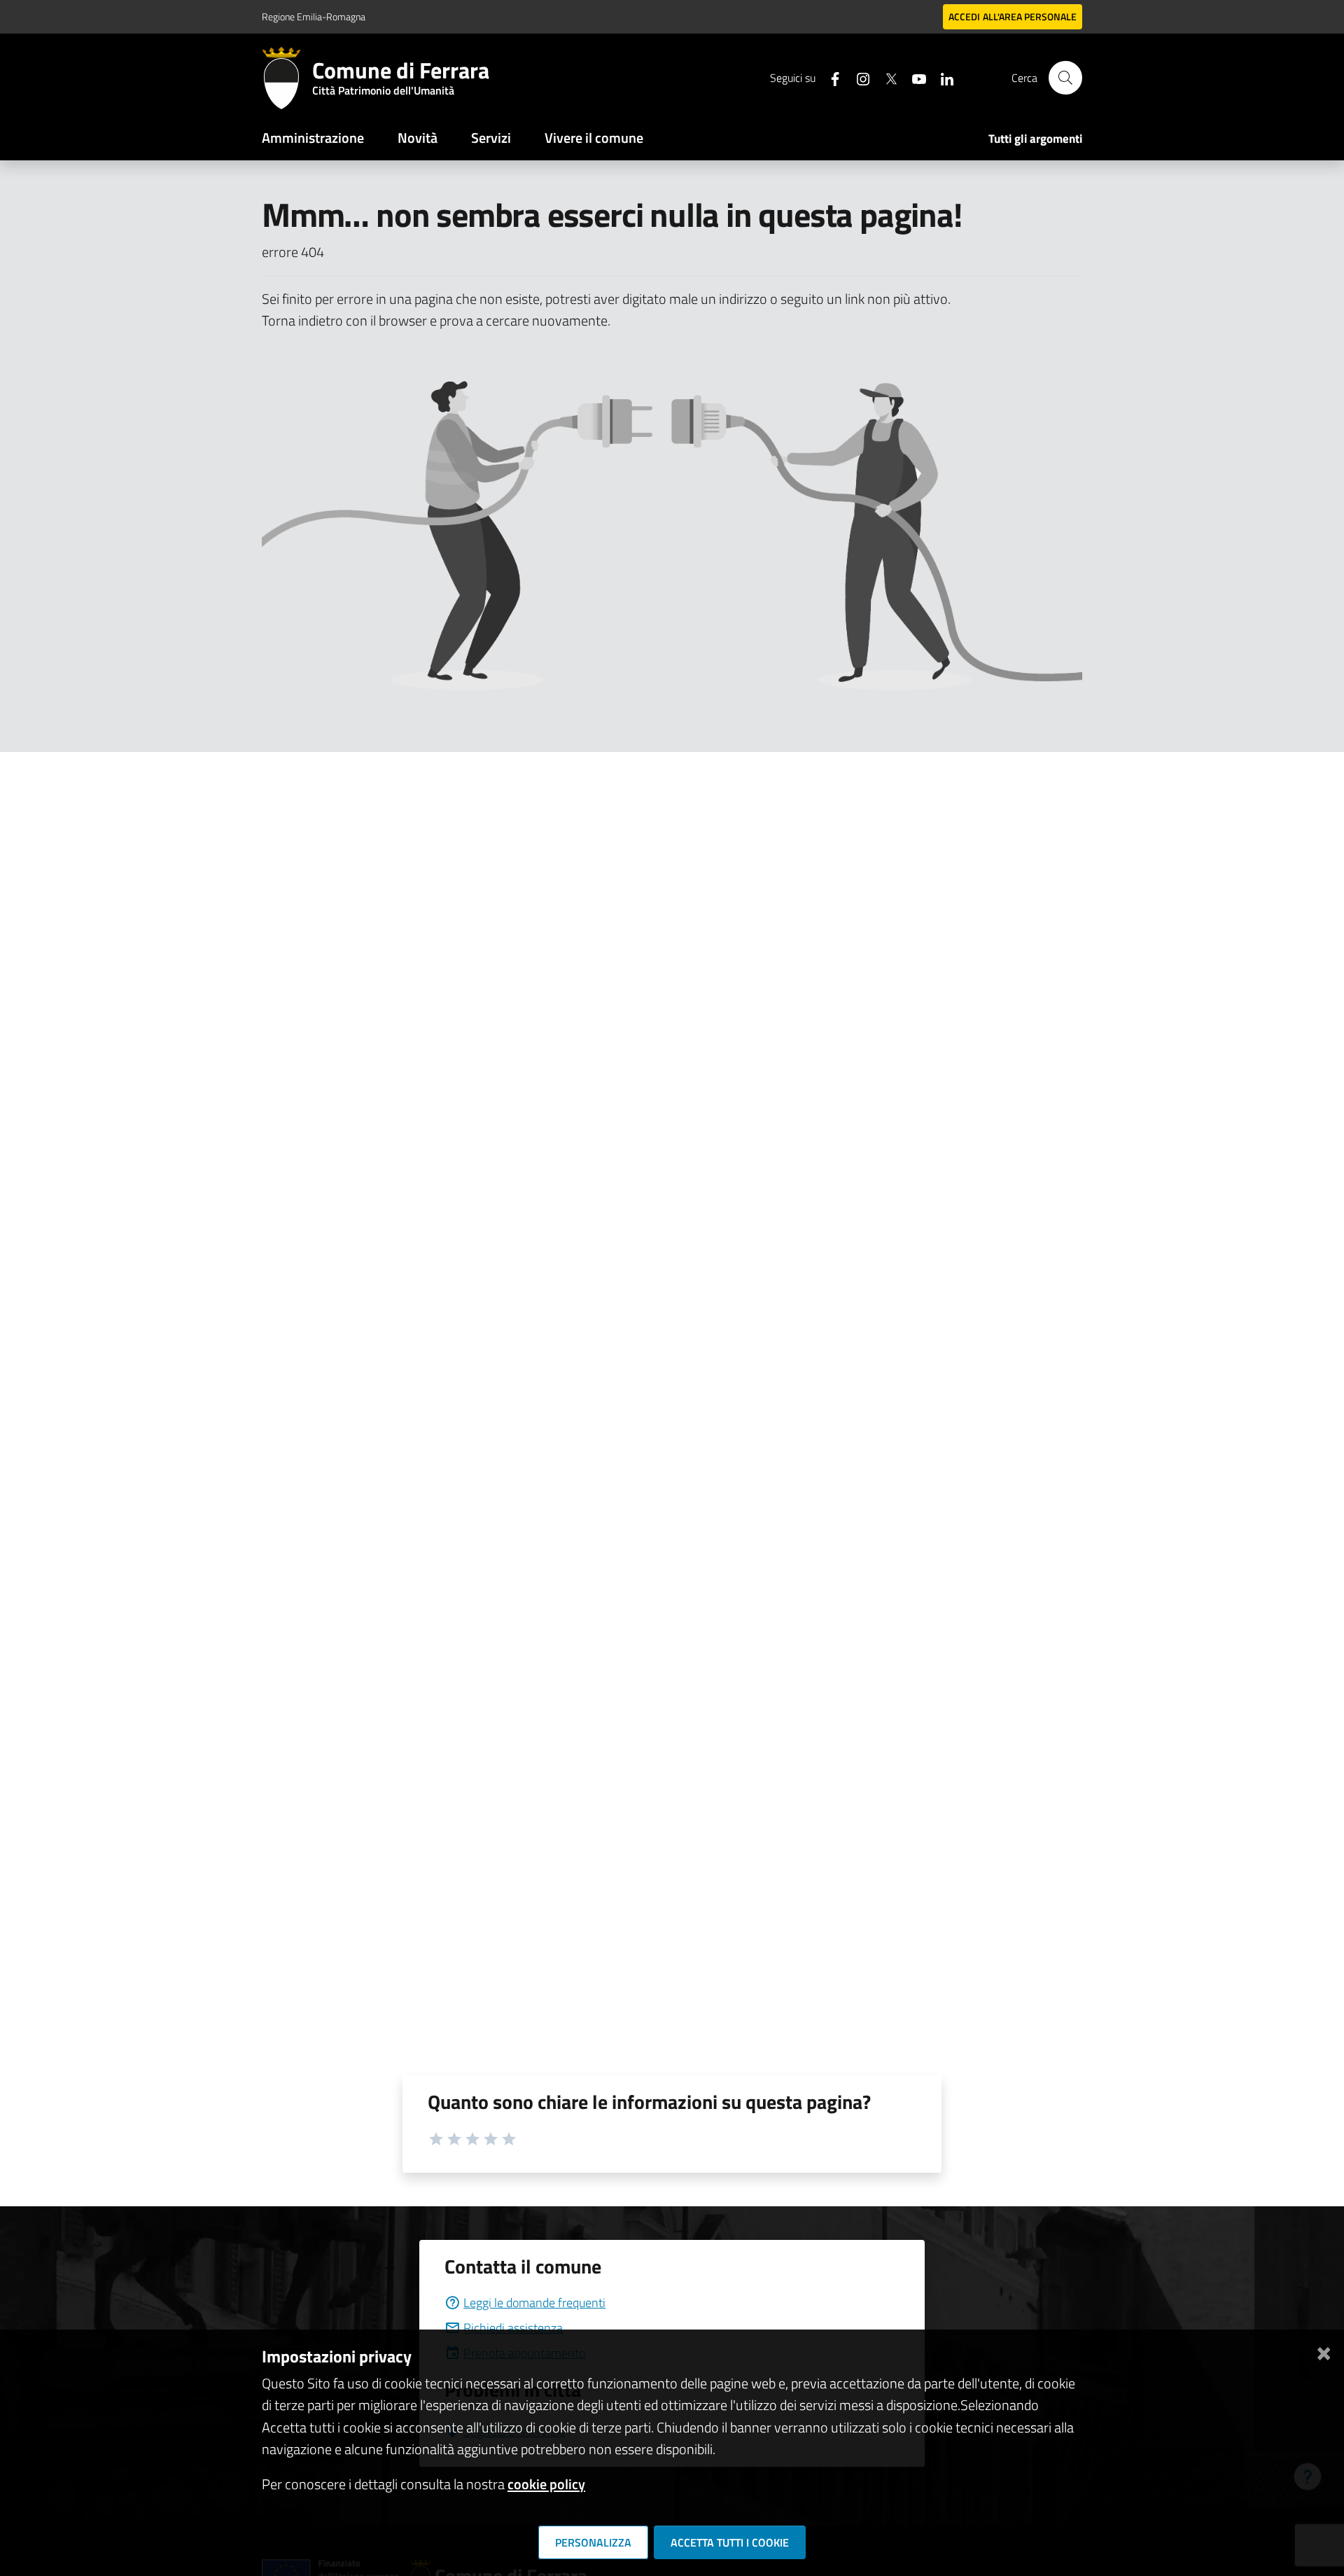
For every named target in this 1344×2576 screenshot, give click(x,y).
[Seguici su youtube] (913, 77)
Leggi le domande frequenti (534, 2303)
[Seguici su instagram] (857, 77)
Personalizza (593, 2542)
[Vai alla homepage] (287, 78)
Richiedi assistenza (513, 2328)
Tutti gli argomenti (1035, 139)
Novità (418, 138)
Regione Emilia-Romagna (314, 16)
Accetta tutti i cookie (730, 2542)
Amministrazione (313, 138)
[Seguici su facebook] (829, 77)
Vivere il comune (594, 138)
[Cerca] (1065, 78)
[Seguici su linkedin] (941, 77)
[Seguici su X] (885, 77)
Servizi (491, 138)
